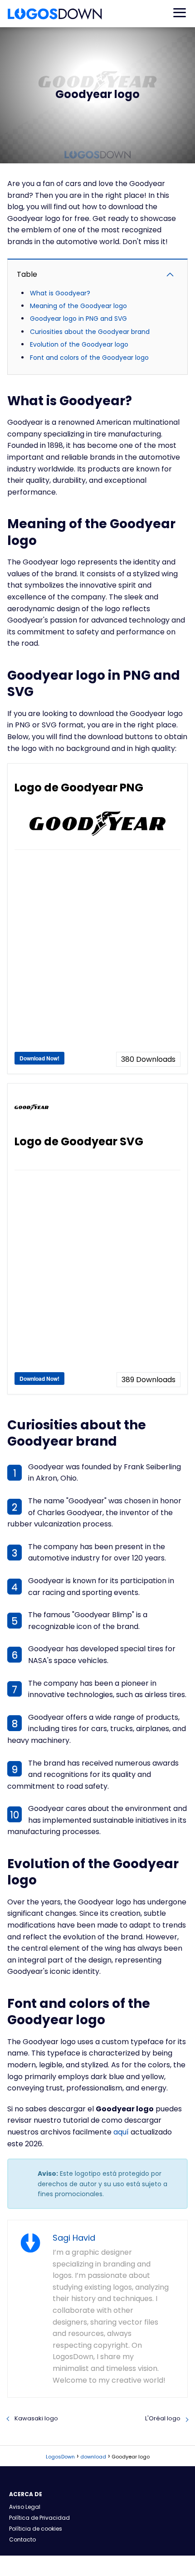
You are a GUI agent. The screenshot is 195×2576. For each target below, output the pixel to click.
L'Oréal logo (163, 2418)
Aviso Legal (25, 2507)
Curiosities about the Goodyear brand (90, 332)
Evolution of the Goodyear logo (79, 344)
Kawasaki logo (36, 2418)
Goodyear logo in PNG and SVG (78, 319)
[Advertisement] (97, 954)
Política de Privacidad (39, 2518)
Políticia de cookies (36, 2529)
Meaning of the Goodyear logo (78, 306)
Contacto (22, 2539)
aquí (121, 2132)
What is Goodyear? (60, 293)
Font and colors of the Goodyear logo (89, 358)
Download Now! (39, 1058)
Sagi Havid (74, 2238)
